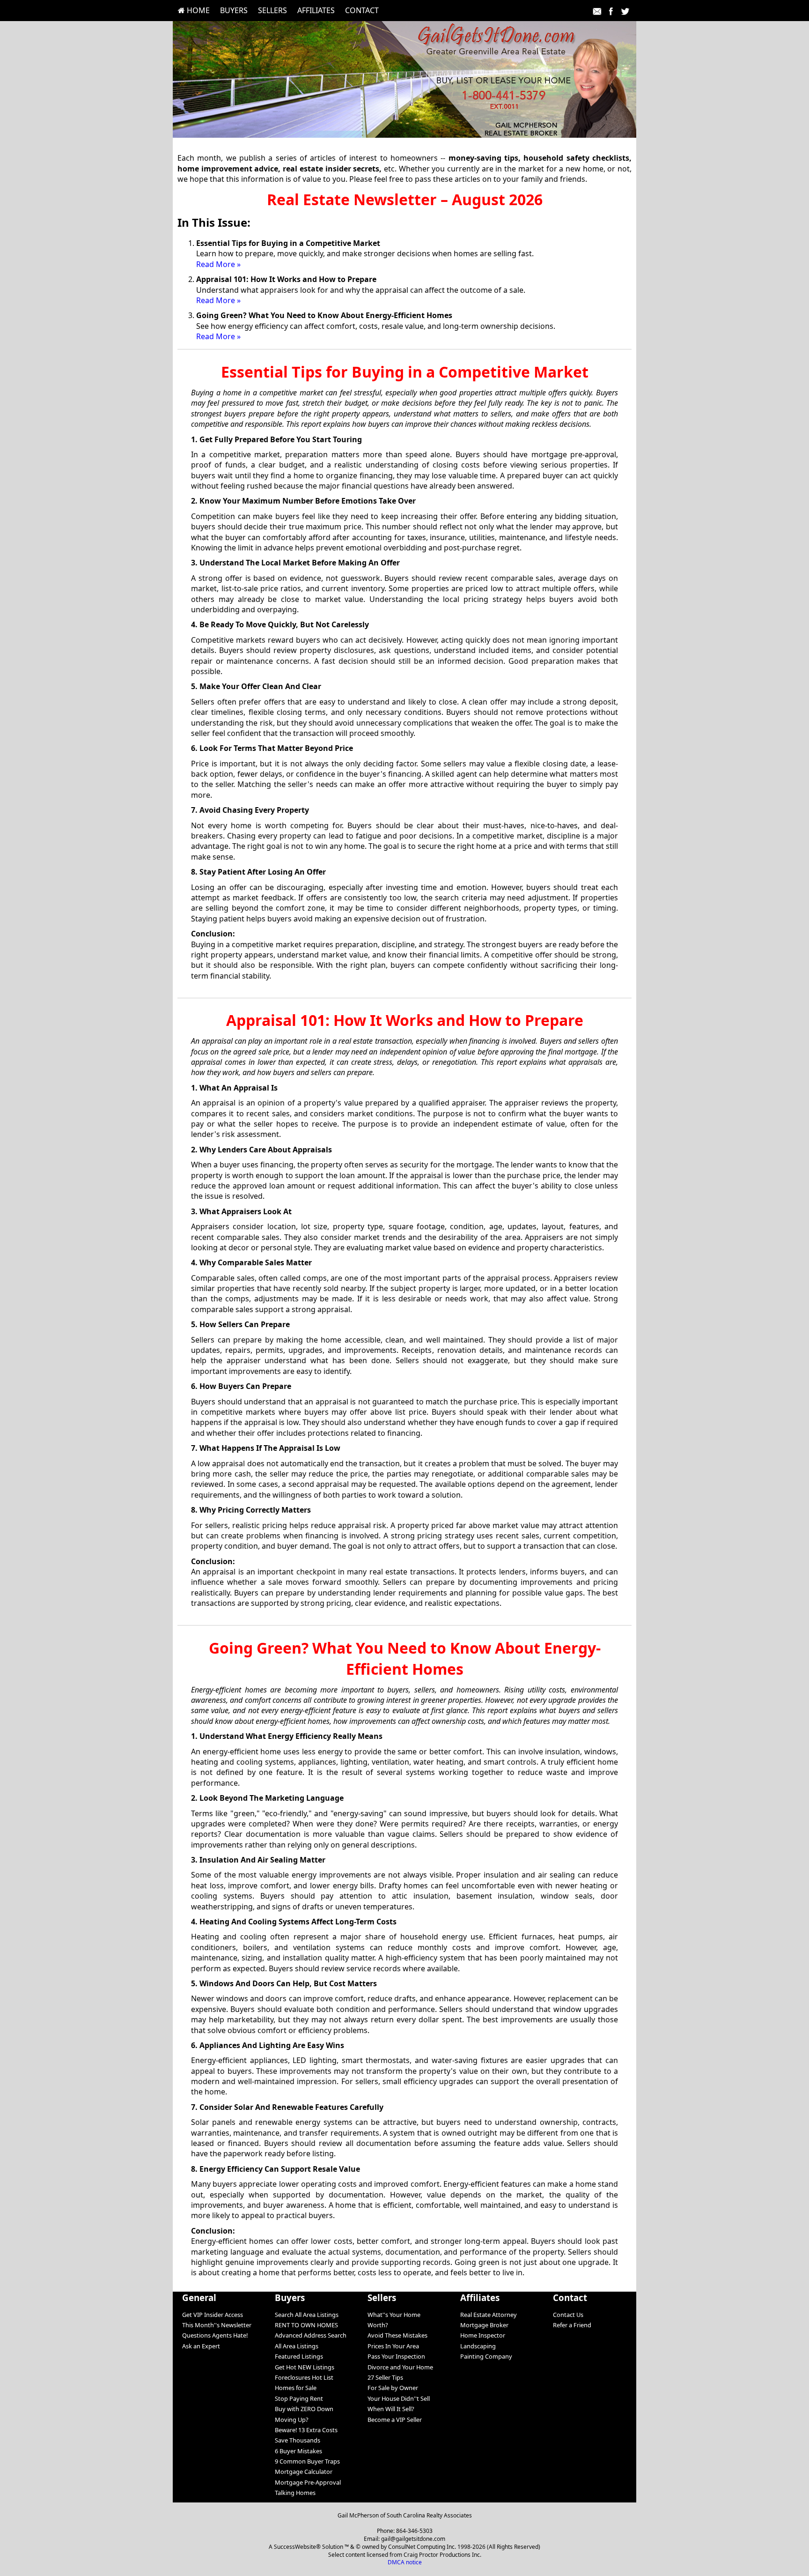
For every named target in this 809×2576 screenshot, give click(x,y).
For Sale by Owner (393, 2388)
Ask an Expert (201, 2346)
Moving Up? (292, 2420)
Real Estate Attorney (489, 2315)
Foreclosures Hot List (304, 2377)
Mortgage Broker (484, 2325)
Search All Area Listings (307, 2315)
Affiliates (316, 10)
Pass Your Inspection (396, 2356)
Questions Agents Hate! (215, 2335)
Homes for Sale (296, 2388)
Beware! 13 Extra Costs (306, 2430)
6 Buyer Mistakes (298, 2451)
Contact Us (568, 2315)
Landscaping (478, 2346)
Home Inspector (483, 2335)
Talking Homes (295, 2493)
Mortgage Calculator (304, 2472)
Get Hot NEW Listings (305, 2367)
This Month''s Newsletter (217, 2325)
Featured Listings (299, 2356)
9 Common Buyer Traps (307, 2461)
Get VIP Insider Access (213, 2315)
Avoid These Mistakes (397, 2335)
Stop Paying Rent (299, 2398)
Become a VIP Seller (395, 2420)
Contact (362, 10)
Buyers (234, 10)
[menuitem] (194, 10)
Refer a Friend (572, 2325)
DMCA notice (405, 2562)
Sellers (272, 10)
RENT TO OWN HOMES (306, 2325)
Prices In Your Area (393, 2346)
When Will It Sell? (391, 2409)
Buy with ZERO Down (304, 2409)
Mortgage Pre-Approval (308, 2482)
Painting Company (486, 2356)
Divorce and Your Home (400, 2367)
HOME (197, 10)
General (199, 2298)
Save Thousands (298, 2440)
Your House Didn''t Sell (399, 2398)
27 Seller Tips (385, 2377)
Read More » (218, 264)
